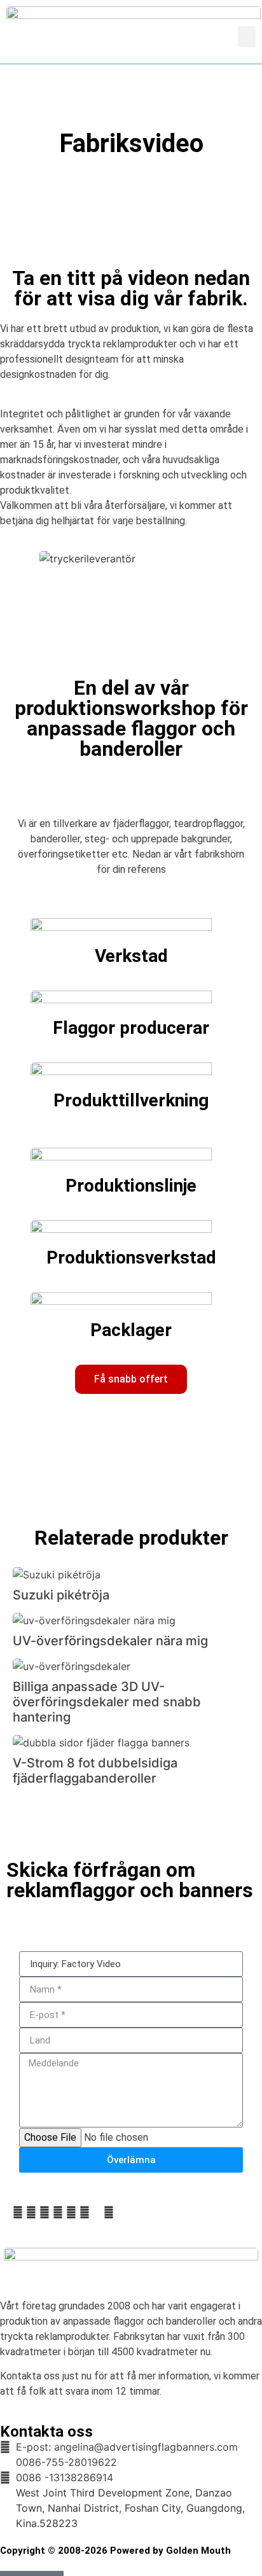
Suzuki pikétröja (61, 1595)
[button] (247, 37)
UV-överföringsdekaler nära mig (110, 1641)
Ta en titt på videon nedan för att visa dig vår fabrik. (131, 288)
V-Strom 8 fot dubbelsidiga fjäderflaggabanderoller (95, 1771)
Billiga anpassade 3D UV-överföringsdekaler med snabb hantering (107, 1702)
